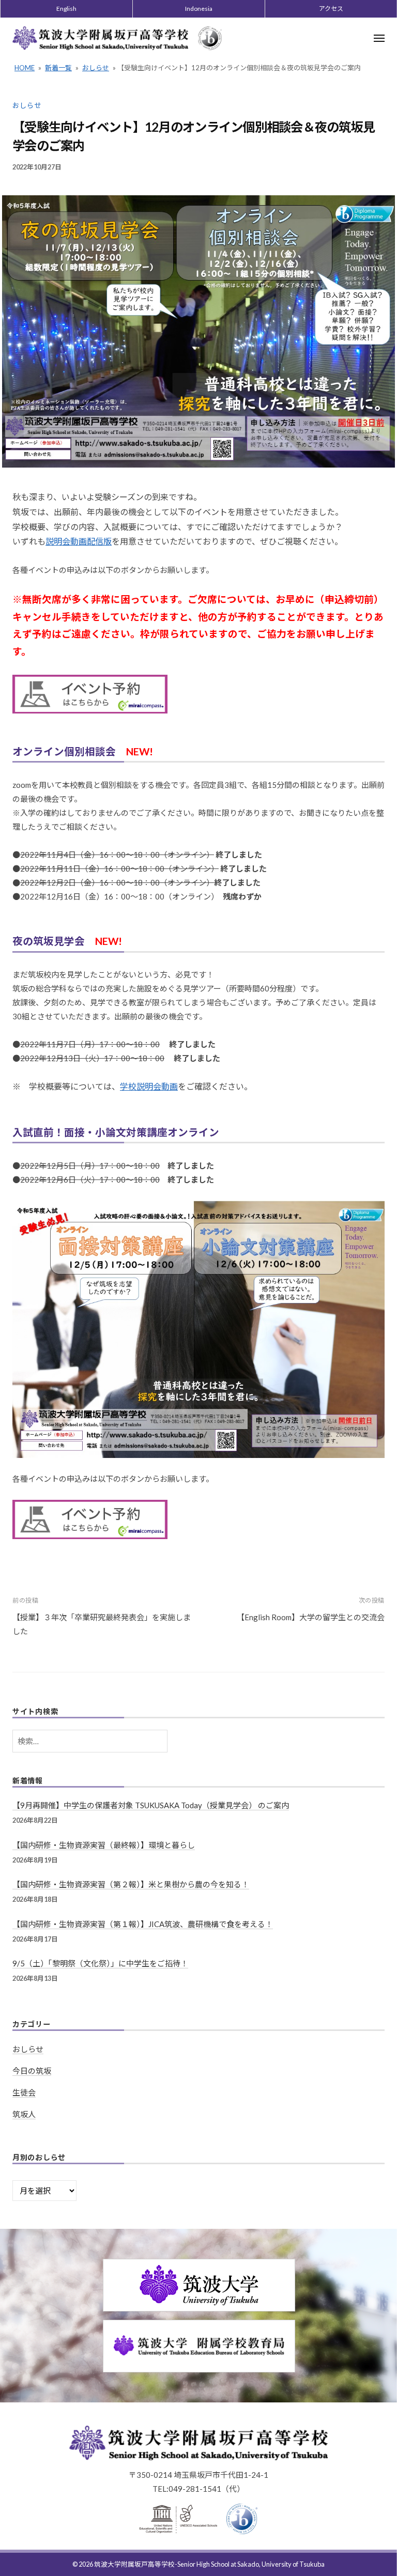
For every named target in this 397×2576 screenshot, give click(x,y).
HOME (25, 68)
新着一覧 (58, 68)
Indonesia (199, 9)
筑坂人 (24, 2114)
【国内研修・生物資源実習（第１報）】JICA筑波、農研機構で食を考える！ (143, 1924)
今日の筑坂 (32, 2071)
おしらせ (96, 68)
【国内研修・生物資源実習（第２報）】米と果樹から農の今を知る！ (131, 1884)
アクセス (331, 9)
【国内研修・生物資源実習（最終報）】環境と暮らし (104, 1845)
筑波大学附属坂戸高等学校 (134, 2564)
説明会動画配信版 (79, 541)
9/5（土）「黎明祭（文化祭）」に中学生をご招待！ (100, 1963)
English (66, 9)
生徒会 (24, 2092)
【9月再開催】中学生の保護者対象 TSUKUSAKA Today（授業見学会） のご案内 (151, 1805)
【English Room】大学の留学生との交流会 (311, 1617)
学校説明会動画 (149, 1086)
